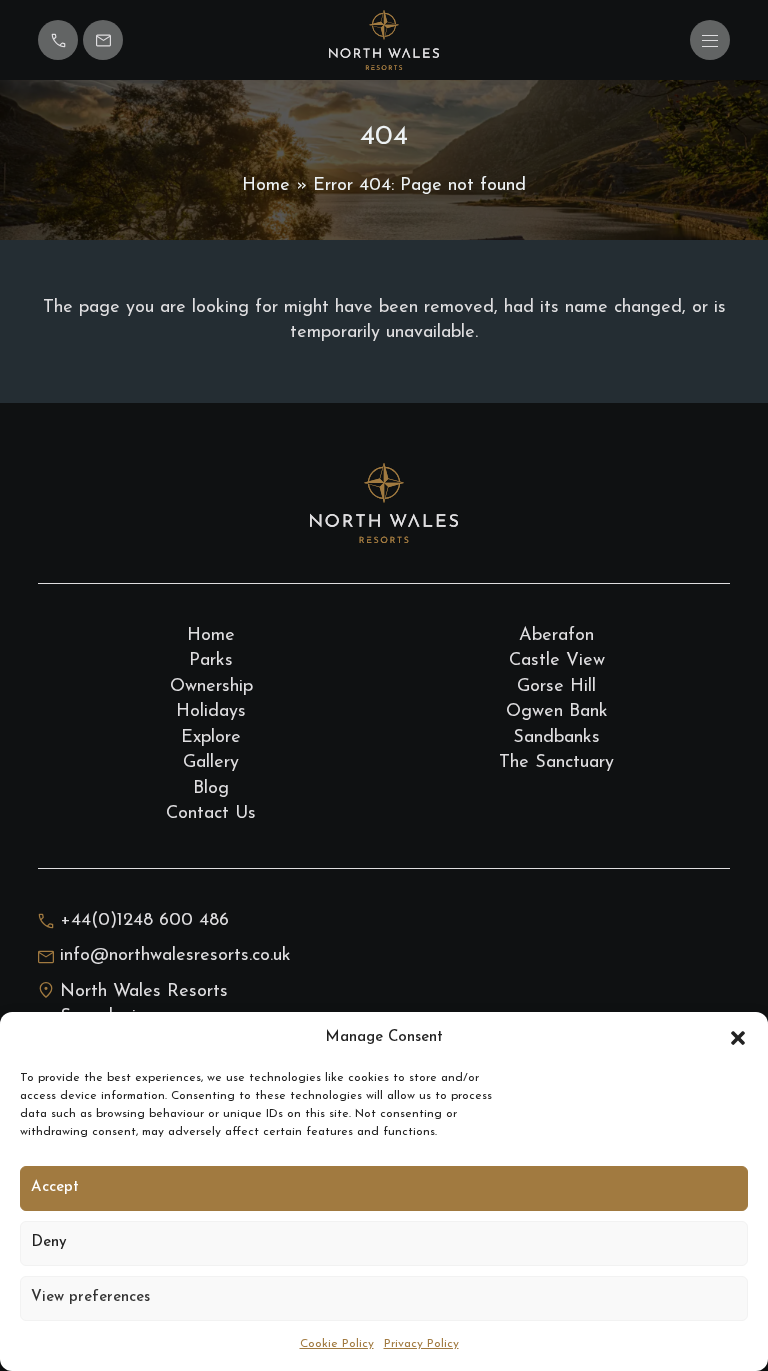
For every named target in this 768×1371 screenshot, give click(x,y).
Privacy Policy (421, 1344)
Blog (211, 789)
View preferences (90, 1297)
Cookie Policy (337, 1344)
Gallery (211, 763)
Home (266, 186)
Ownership (211, 687)
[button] (738, 1038)
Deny (49, 1242)
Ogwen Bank (557, 712)
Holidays (211, 712)
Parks (211, 661)
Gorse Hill (556, 687)
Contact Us (211, 814)
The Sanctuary (556, 763)
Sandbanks (556, 738)
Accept (55, 1187)
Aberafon (556, 636)
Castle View (557, 661)
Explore (211, 738)
